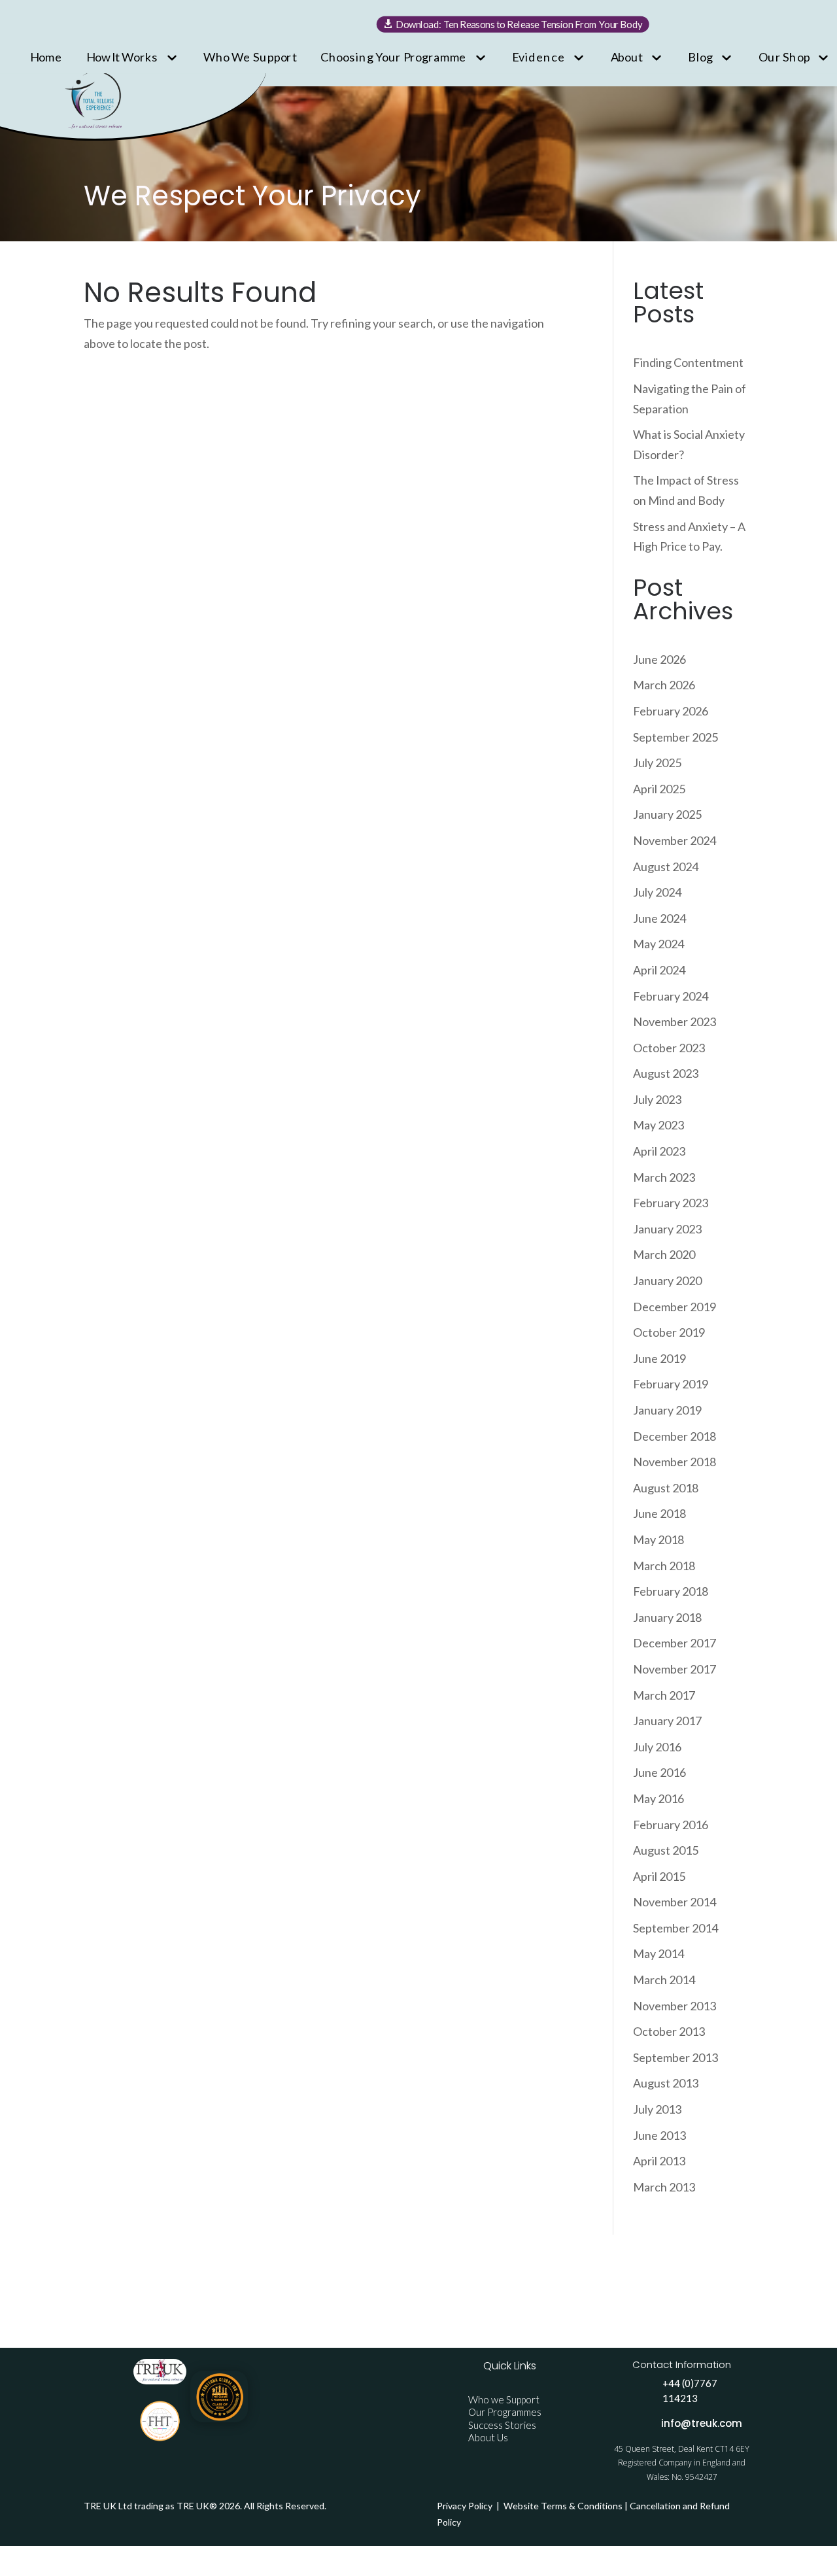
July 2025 (657, 763)
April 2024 (659, 970)
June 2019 (659, 1358)
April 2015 (659, 1876)
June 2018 (659, 1513)
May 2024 (658, 944)
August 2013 (666, 2083)
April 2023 (659, 1151)
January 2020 (667, 1280)
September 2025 (675, 737)
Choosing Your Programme (394, 56)
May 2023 (658, 1125)
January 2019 (667, 1410)
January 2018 (667, 1617)
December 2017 (675, 1643)
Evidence (538, 56)
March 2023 (664, 1177)
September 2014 (675, 1928)
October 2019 (669, 1332)
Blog (700, 56)
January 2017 (667, 1721)
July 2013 (657, 2109)
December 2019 (675, 1307)
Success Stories (502, 2425)
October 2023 (669, 1048)
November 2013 (675, 2006)
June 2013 (659, 2135)
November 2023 (675, 1022)
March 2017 (664, 1695)
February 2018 (671, 1591)
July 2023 (657, 1099)
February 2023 (671, 1203)
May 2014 (658, 1953)
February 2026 (671, 711)
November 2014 (675, 1902)
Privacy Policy (466, 2506)
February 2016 (671, 1825)
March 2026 (664, 685)
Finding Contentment (688, 362)
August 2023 (666, 1073)
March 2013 (664, 2187)
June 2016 (659, 1772)
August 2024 (666, 867)
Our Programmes (505, 2412)
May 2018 (658, 1539)
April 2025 (659, 789)
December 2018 (675, 1436)
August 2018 (666, 1488)
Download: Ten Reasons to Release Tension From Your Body (520, 24)
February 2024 (671, 996)
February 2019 (671, 1384)
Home (46, 56)
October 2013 (669, 2031)
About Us (488, 2437)
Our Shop (784, 56)
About (627, 56)
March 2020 (664, 1254)
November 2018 (675, 1462)
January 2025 (667, 814)
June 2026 (659, 659)
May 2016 (658, 1798)
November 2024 (675, 840)
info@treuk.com (702, 2423)
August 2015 (666, 1850)
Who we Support (504, 2399)
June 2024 (659, 918)
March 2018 (664, 1566)
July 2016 (657, 1747)
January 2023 (667, 1229)
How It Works (123, 56)
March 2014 (664, 1980)
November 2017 (675, 1669)
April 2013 (659, 2161)
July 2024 (657, 892)
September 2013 (675, 2057)
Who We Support (250, 56)
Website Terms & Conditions (563, 2506)
